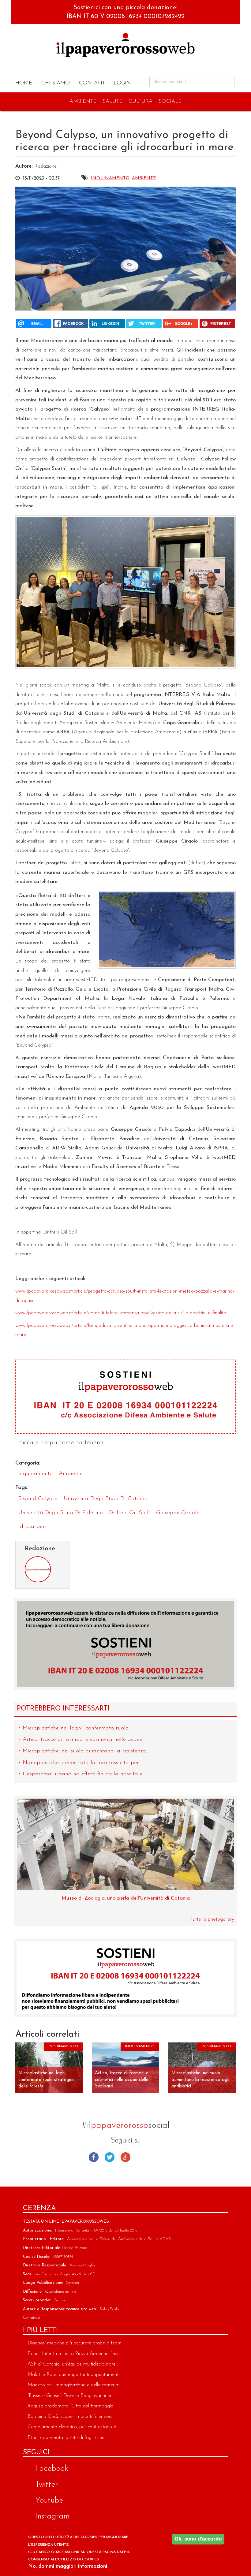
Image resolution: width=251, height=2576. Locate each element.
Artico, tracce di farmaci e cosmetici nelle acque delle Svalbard (122, 2080)
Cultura (140, 101)
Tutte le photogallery (212, 1919)
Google (125, 2157)
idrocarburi (32, 1527)
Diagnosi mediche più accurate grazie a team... (76, 2343)
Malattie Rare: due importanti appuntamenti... (75, 2375)
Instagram (141, 2157)
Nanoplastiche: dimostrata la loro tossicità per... (82, 1763)
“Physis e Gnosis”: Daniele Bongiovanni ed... (71, 2396)
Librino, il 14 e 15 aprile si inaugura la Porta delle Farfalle (125, 1898)
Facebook (94, 2157)
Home (24, 83)
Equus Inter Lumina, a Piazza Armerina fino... (74, 2354)
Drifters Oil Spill (129, 1513)
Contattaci (32, 2318)
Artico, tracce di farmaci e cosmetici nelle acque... (84, 1740)
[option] (125, 1853)
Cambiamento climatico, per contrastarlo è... (73, 2427)
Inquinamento (110, 178)
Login (122, 83)
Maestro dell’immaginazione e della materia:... (75, 2385)
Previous (23, 1842)
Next (228, 1842)
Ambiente (83, 101)
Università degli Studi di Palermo (61, 1513)
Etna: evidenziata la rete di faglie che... (67, 2438)
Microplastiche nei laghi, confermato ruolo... (77, 1728)
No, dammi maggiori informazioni (68, 2566)
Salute (112, 101)
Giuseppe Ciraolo (178, 1513)
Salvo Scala (109, 2309)
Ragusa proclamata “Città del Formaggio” (71, 2406)
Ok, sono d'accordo (198, 2539)
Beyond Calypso (38, 1499)
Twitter (110, 2157)
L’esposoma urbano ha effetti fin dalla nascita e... (84, 1774)
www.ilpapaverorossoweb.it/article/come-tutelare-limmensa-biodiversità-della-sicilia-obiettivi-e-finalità (121, 1313)
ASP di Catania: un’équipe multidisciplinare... (73, 2364)
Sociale (170, 101)
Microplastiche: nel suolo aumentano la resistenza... (86, 1751)
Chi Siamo (56, 83)
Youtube (157, 2157)
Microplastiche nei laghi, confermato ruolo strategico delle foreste (47, 2080)
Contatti (92, 83)
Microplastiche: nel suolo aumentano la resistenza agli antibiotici (200, 2080)
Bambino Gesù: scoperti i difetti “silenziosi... (71, 2417)
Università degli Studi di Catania (106, 1499)
